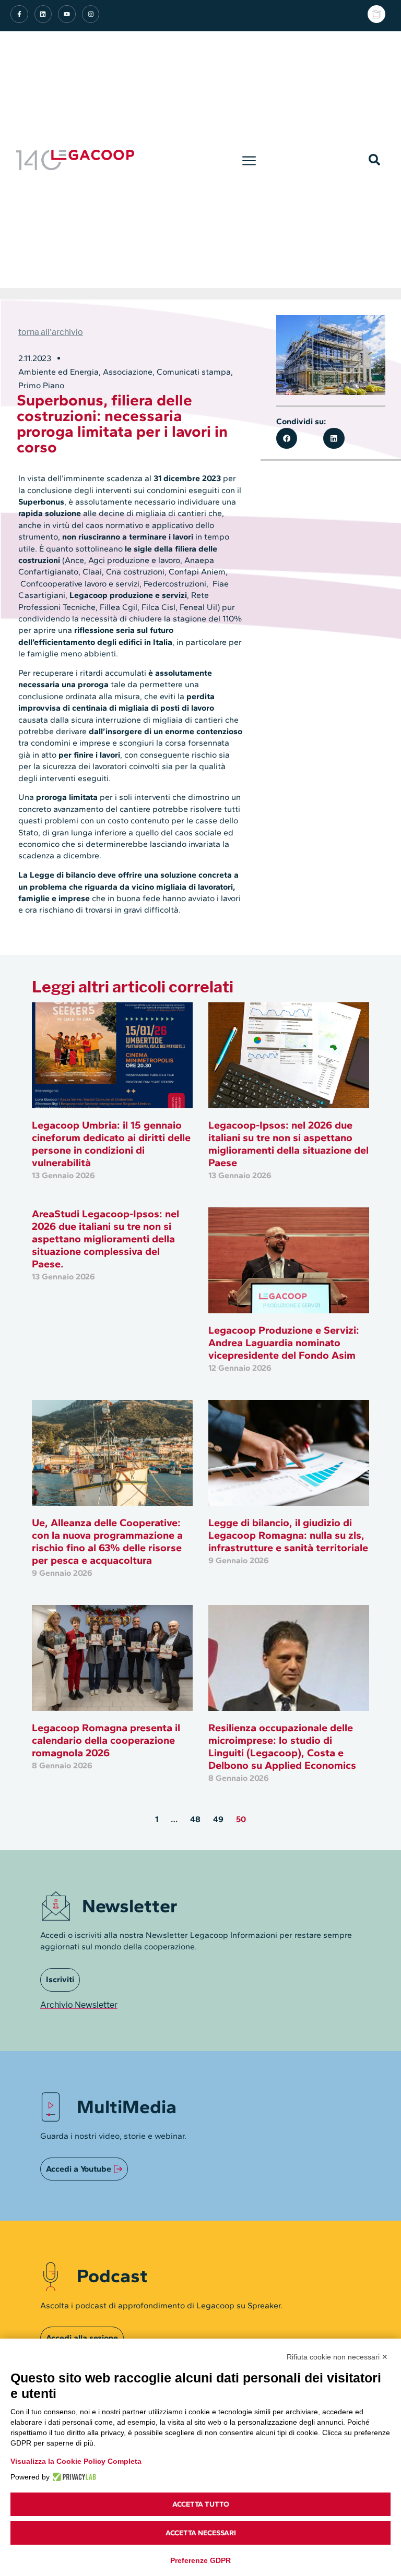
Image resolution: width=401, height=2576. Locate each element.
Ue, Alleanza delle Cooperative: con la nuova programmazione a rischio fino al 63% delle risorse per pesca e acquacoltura (107, 1541)
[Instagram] (91, 14)
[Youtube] (67, 14)
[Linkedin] (43, 14)
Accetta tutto (201, 2504)
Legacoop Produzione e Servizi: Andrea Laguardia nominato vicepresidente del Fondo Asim (284, 1343)
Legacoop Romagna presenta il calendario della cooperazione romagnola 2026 (106, 1740)
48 (195, 1819)
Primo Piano (41, 385)
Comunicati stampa (194, 372)
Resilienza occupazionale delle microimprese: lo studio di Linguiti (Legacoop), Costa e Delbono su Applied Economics (282, 1746)
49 (218, 1819)
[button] (249, 160)
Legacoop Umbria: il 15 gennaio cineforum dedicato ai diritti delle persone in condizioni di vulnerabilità (111, 1144)
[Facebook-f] (19, 14)
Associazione (128, 372)
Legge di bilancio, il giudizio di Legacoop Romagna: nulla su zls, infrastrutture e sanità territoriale (288, 1535)
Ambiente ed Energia (58, 372)
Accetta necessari (201, 2533)
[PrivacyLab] (73, 2477)
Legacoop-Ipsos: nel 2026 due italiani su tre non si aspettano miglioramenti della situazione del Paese (288, 1144)
